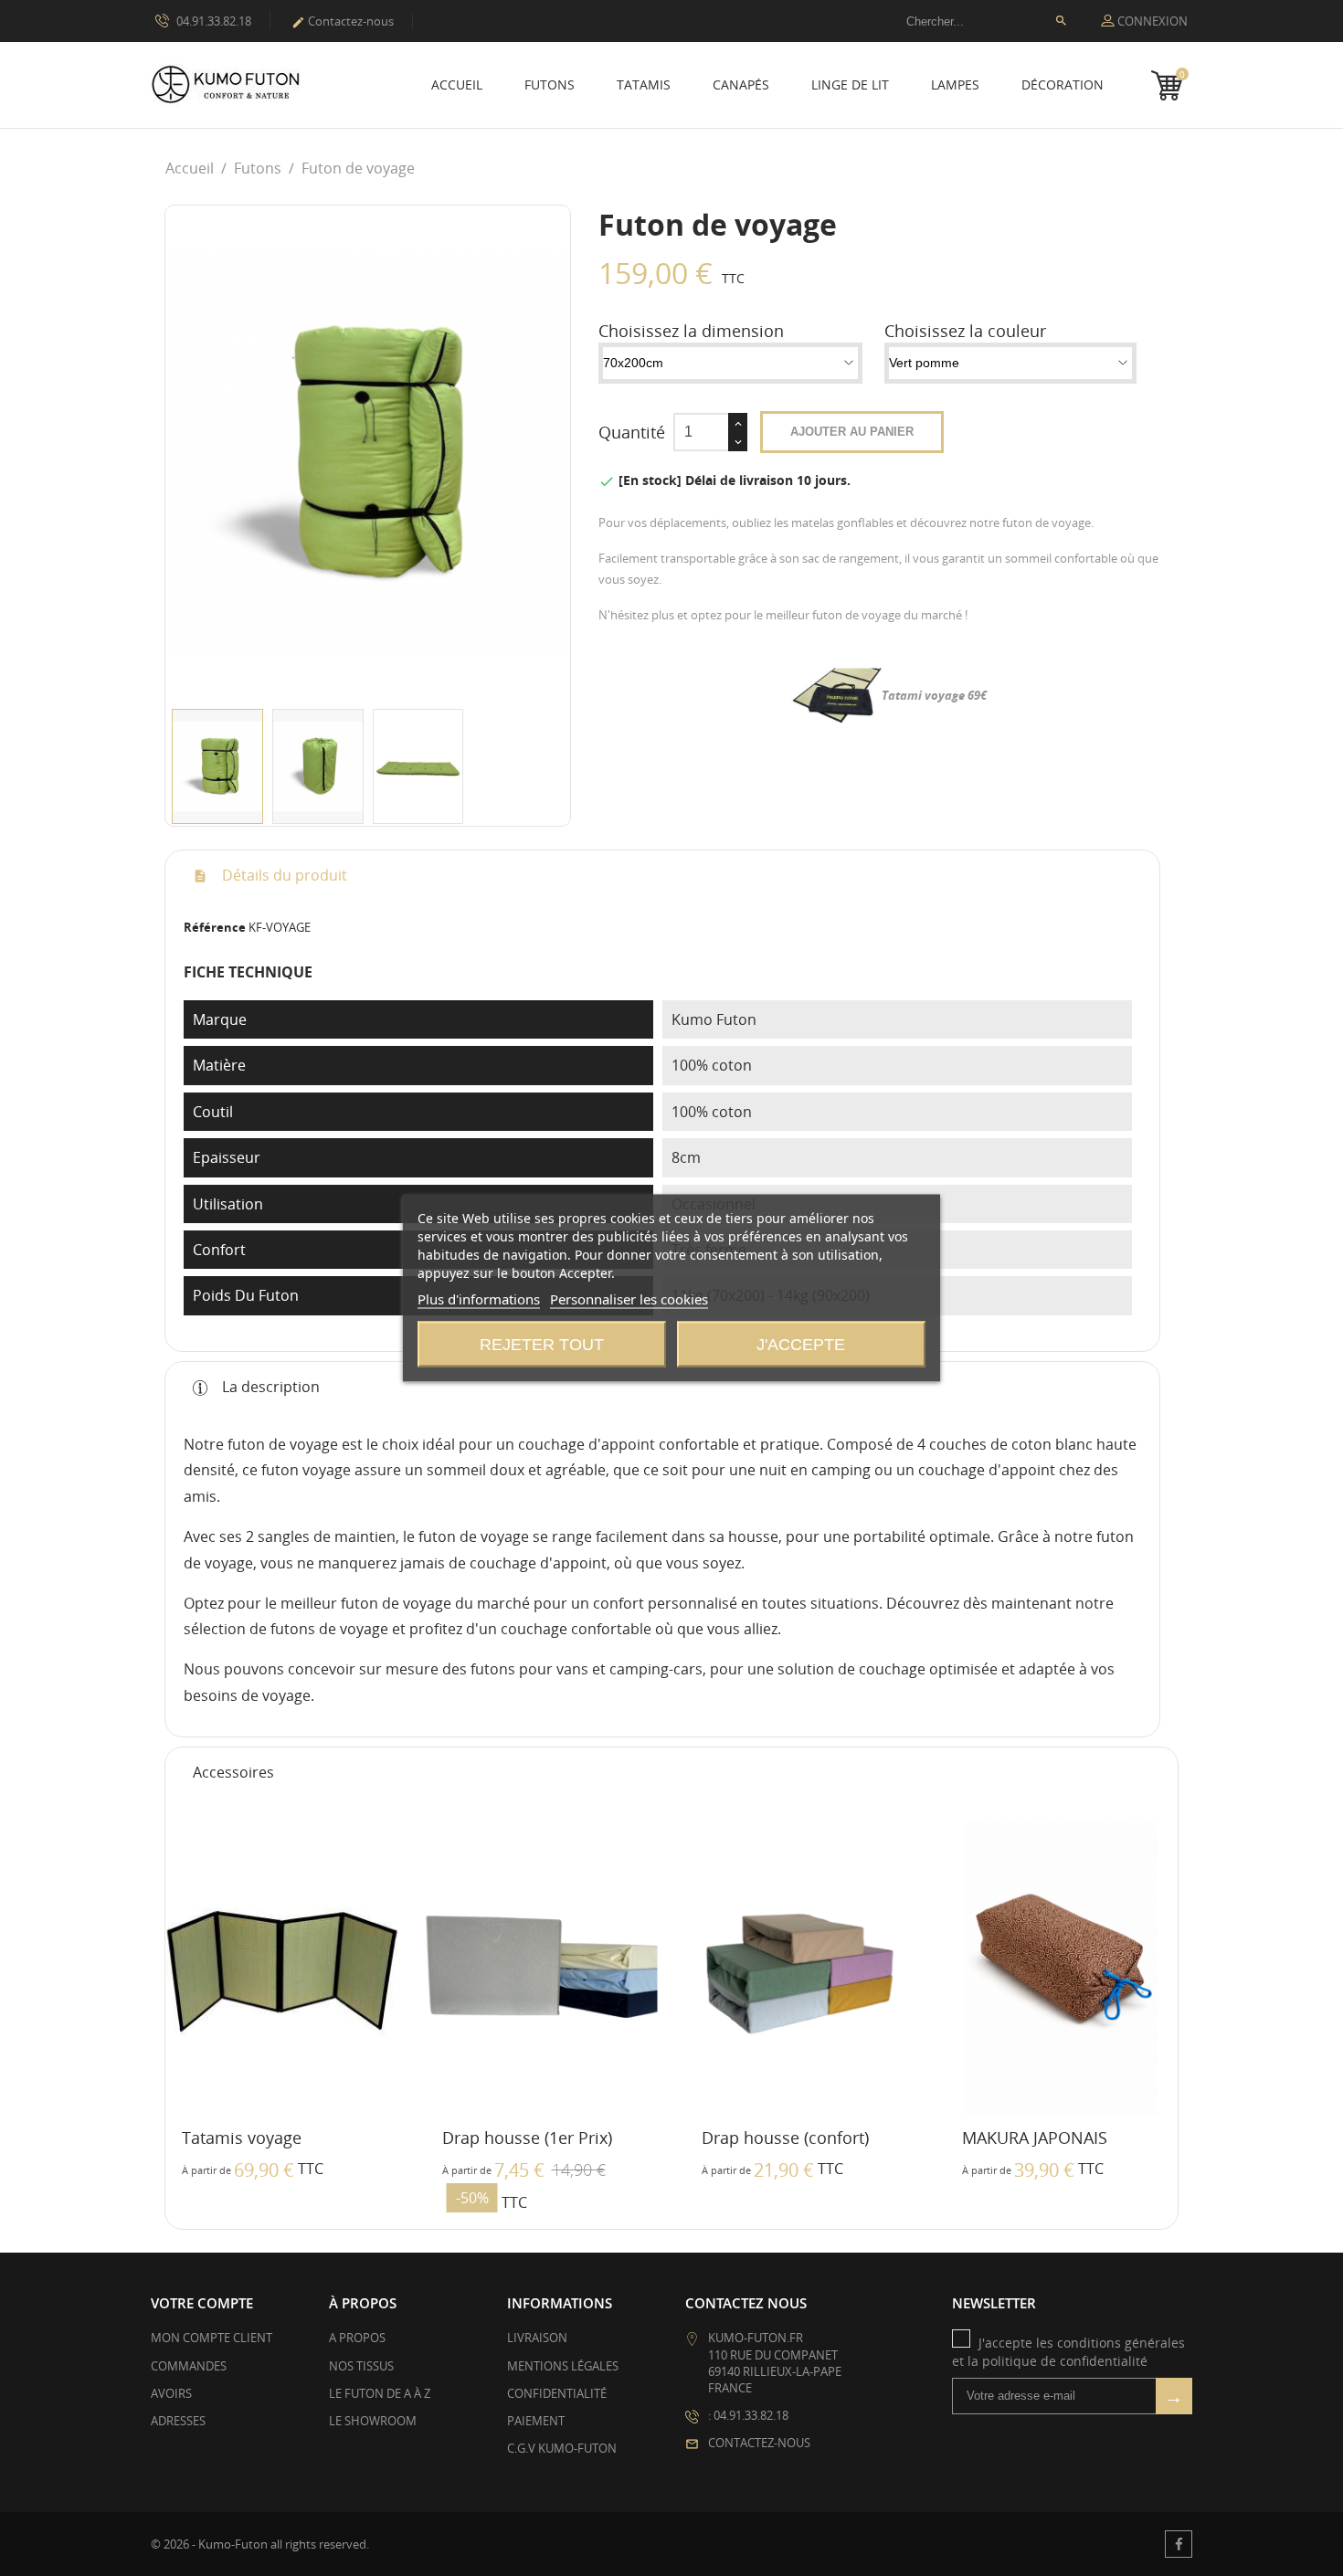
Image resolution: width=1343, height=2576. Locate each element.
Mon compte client (211, 2338)
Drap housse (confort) (785, 2138)
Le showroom (373, 2421)
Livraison (537, 2338)
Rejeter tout (542, 1345)
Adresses (178, 2421)
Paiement (536, 2421)
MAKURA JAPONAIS (1035, 2138)
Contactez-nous (343, 21)
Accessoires (233, 1772)
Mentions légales (563, 2366)
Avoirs (171, 2393)
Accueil (457, 84)
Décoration (1063, 84)
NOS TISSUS (361, 2366)
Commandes (189, 2366)
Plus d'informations (479, 1299)
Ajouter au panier (852, 432)
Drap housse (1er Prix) (527, 2138)
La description (269, 1387)
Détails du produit (283, 875)
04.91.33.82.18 (212, 21)
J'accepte (801, 1345)
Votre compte (202, 2303)
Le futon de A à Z (380, 2393)
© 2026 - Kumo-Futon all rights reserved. (260, 2544)
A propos (357, 2338)
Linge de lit (850, 84)
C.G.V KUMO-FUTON (562, 2448)
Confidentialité (557, 2393)
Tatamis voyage (242, 2138)
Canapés (741, 84)
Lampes (955, 84)
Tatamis (644, 84)
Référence (215, 927)
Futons (550, 84)
